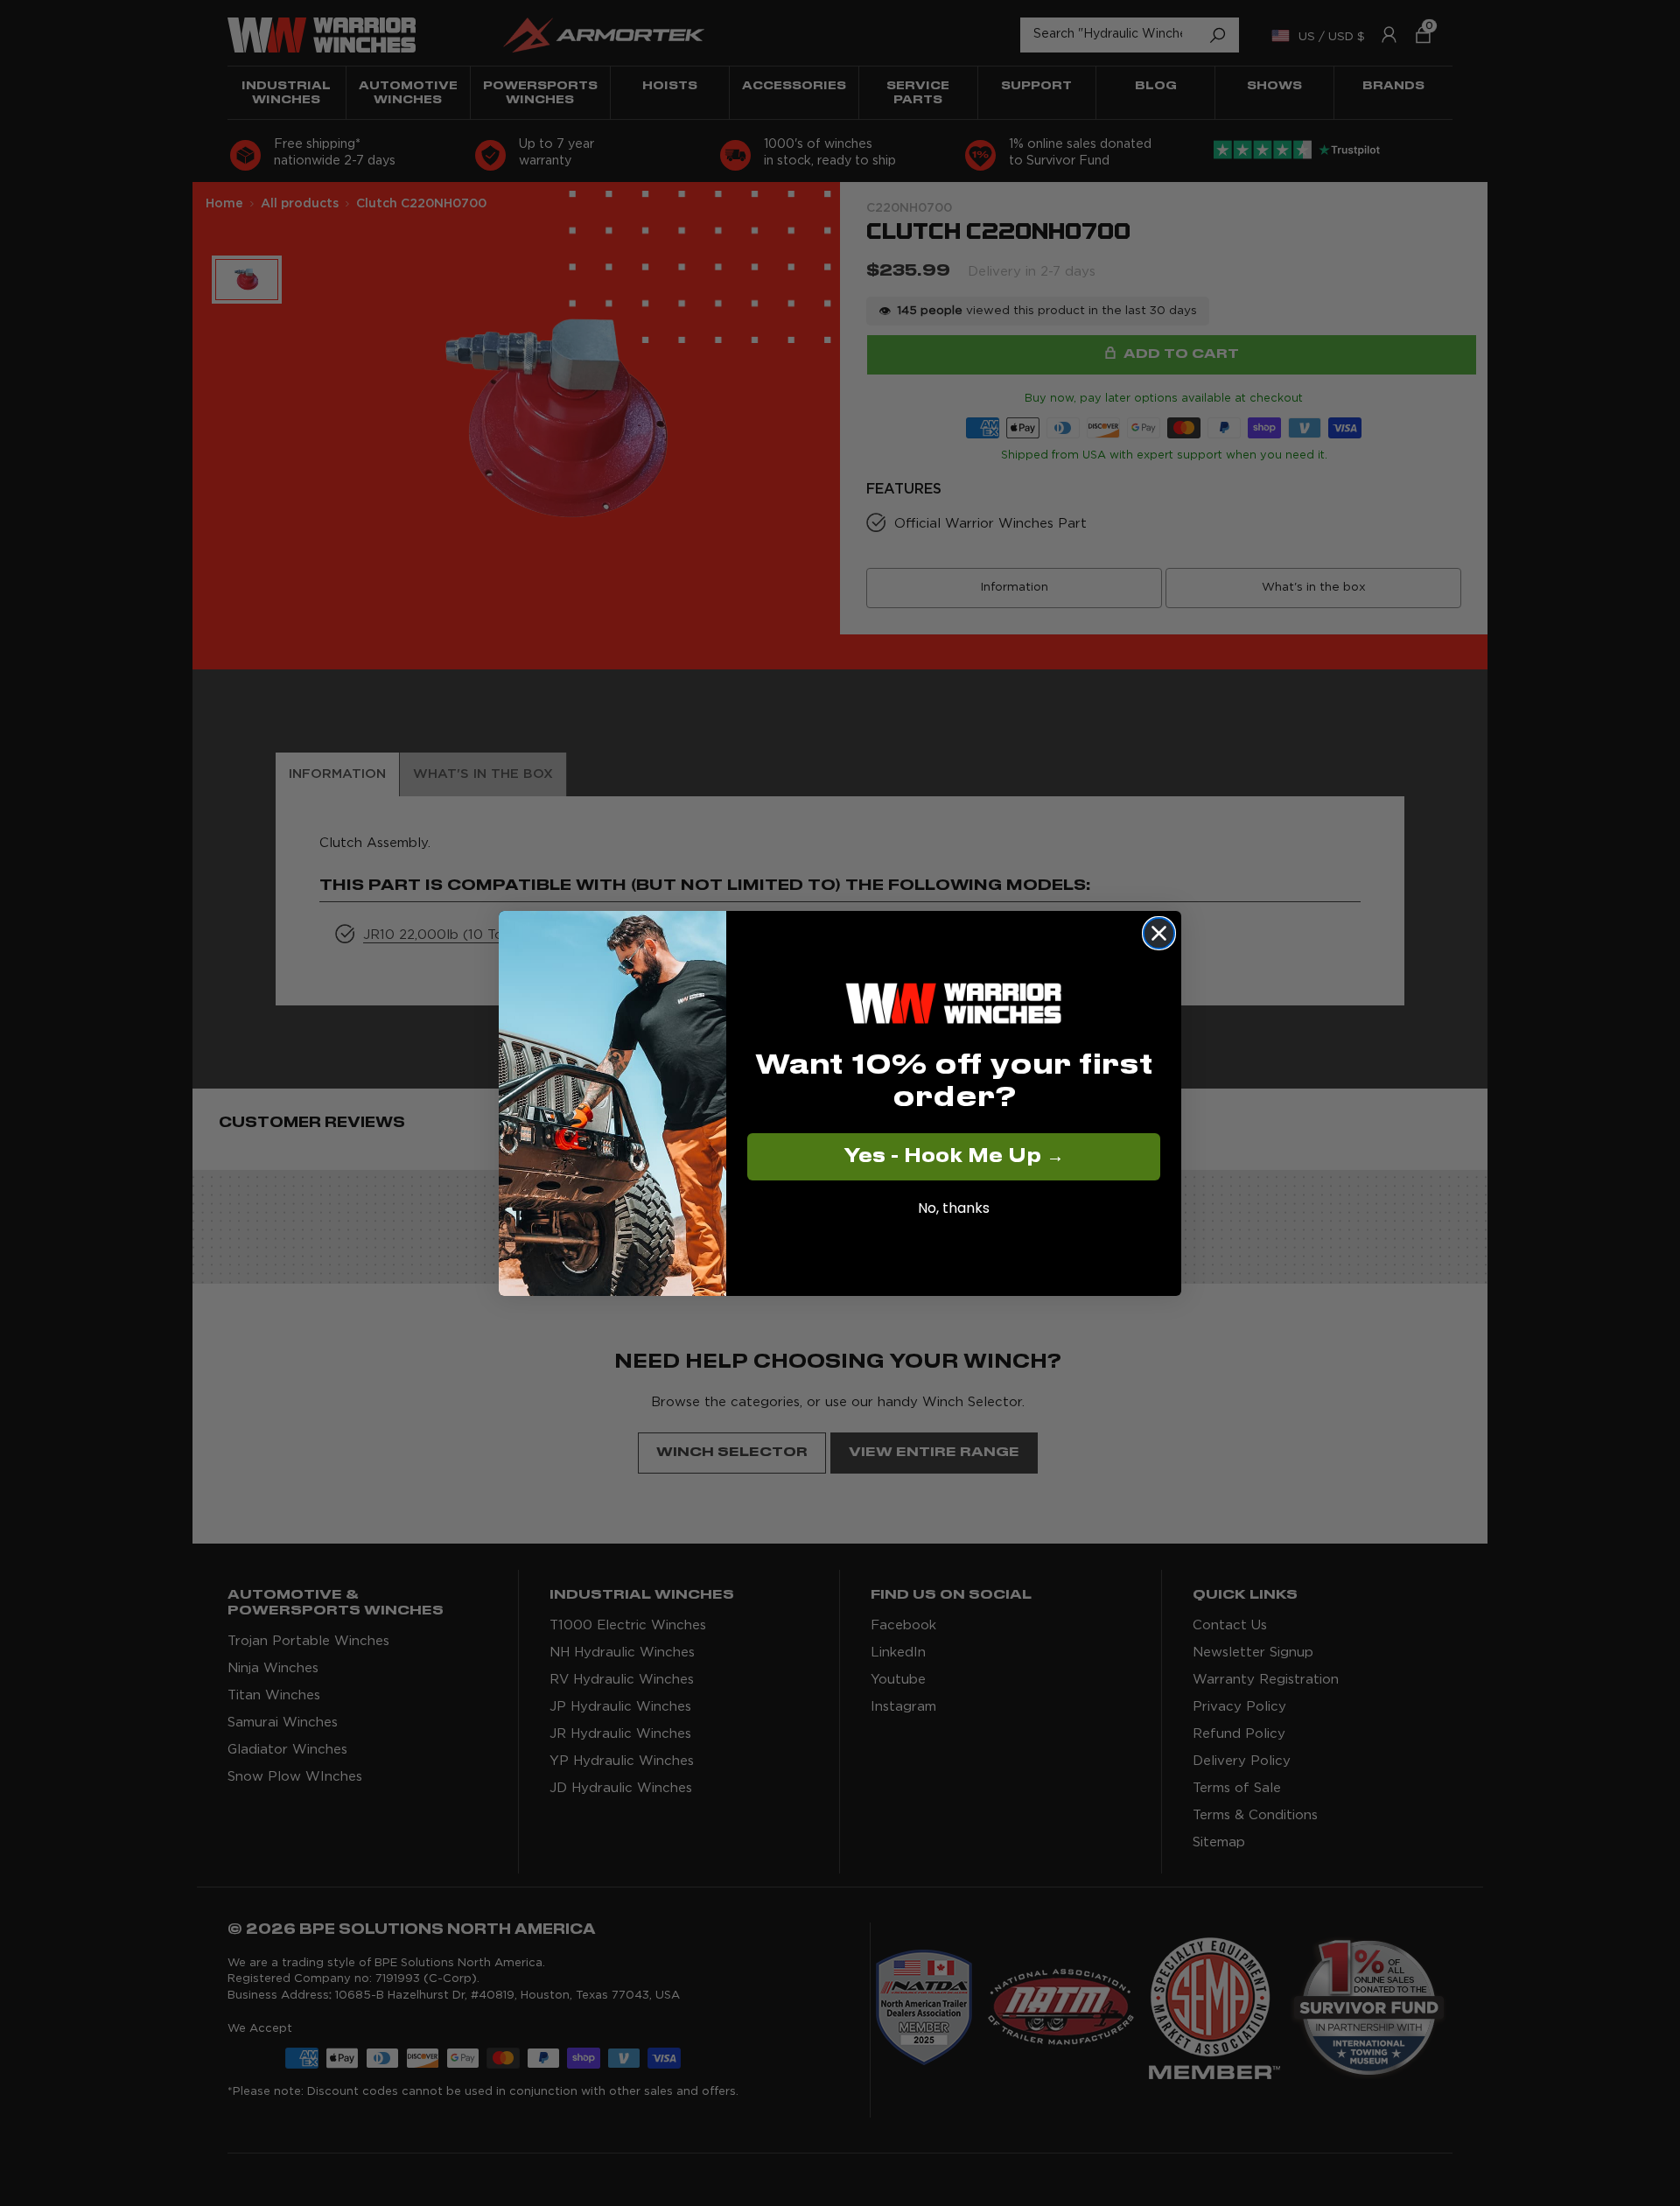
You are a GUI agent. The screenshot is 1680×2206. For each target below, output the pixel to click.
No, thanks (954, 1207)
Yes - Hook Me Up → (954, 1156)
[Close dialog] (1159, 933)
